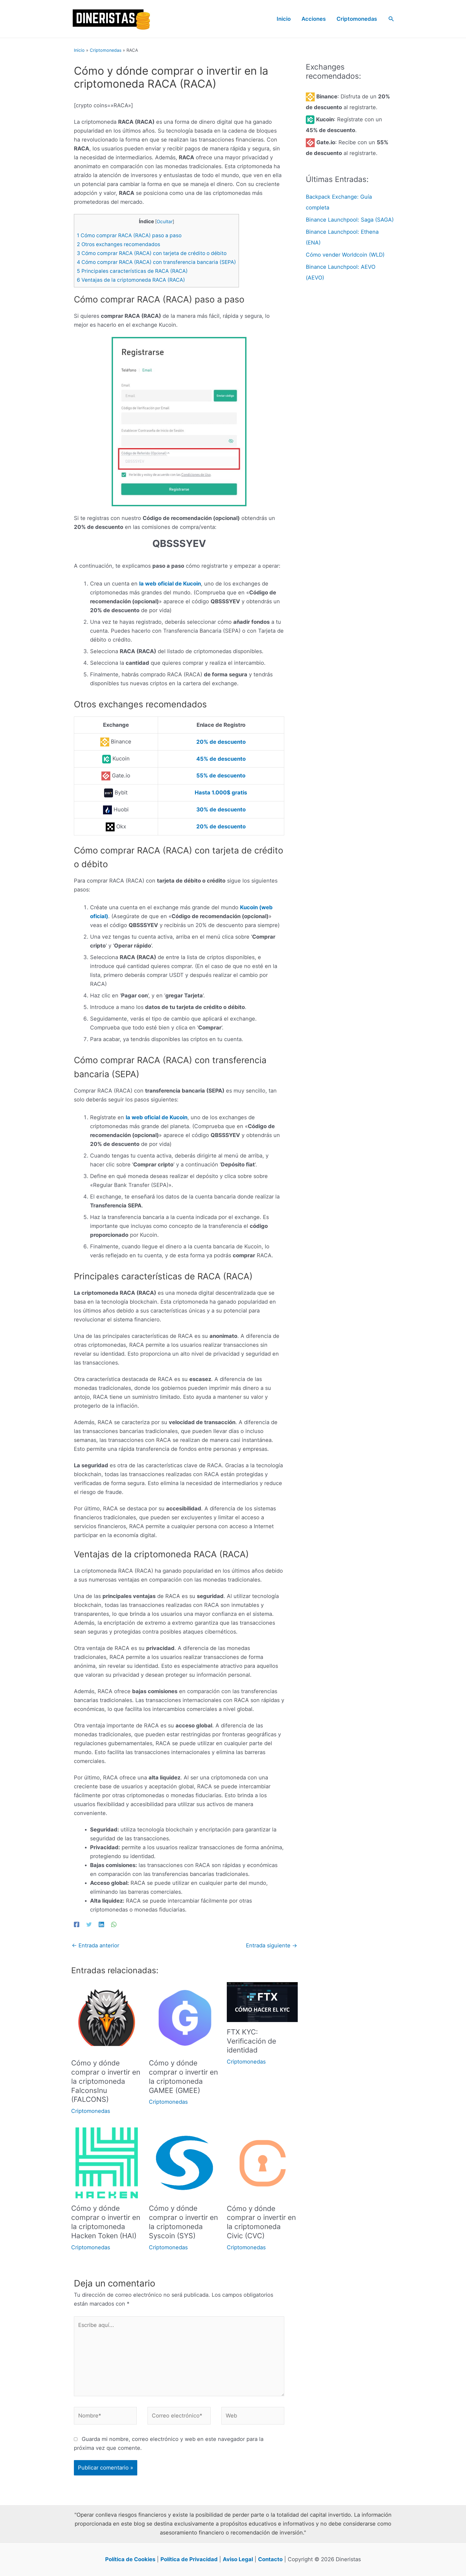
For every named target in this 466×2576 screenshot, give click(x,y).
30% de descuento (221, 810)
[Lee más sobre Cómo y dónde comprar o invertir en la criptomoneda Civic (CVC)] (262, 2162)
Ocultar (165, 221)
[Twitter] (89, 1924)
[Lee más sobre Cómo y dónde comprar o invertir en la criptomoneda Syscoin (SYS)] (184, 2162)
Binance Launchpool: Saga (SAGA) (350, 220)
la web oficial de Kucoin (170, 584)
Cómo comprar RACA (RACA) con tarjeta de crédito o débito (152, 253)
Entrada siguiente (272, 1945)
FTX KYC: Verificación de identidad (251, 2041)
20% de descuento (221, 742)
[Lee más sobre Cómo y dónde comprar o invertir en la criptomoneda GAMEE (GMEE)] (184, 2017)
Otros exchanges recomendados (119, 244)
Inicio (79, 50)
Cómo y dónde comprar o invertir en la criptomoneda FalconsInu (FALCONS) (106, 2081)
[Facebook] (77, 1924)
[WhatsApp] (114, 1924)
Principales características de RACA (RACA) (132, 271)
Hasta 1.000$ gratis (221, 793)
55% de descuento (221, 776)
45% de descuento (221, 759)
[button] (391, 19)
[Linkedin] (101, 1924)
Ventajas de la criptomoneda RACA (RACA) (131, 280)
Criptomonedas (106, 50)
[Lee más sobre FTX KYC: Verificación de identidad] (262, 2002)
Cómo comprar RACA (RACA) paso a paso (129, 235)
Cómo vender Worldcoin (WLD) (345, 255)
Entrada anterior (95, 1945)
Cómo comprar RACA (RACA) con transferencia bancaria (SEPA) (156, 262)
